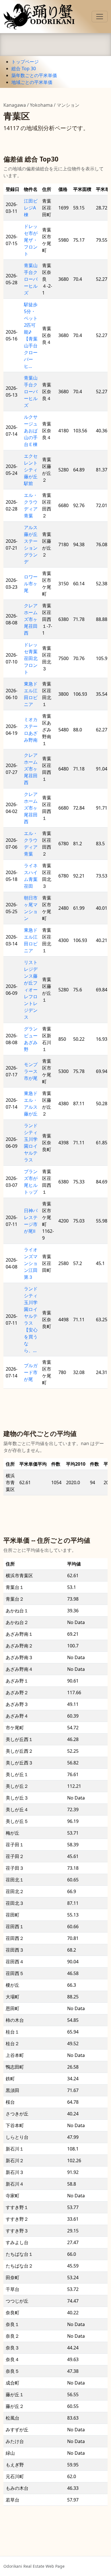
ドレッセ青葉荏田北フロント (31, 658)
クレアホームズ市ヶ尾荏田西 (31, 619)
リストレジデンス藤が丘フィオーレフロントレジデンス (31, 990)
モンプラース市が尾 (31, 1071)
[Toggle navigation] (100, 17)
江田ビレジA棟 (31, 208)
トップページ (25, 62)
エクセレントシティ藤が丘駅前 (31, 470)
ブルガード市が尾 (31, 1372)
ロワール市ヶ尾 (31, 584)
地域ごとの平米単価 (32, 82)
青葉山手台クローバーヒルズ (31, 279)
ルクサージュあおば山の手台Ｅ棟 (31, 431)
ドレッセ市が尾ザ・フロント (31, 240)
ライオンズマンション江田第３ (31, 1263)
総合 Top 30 (24, 68)
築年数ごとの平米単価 (34, 75)
